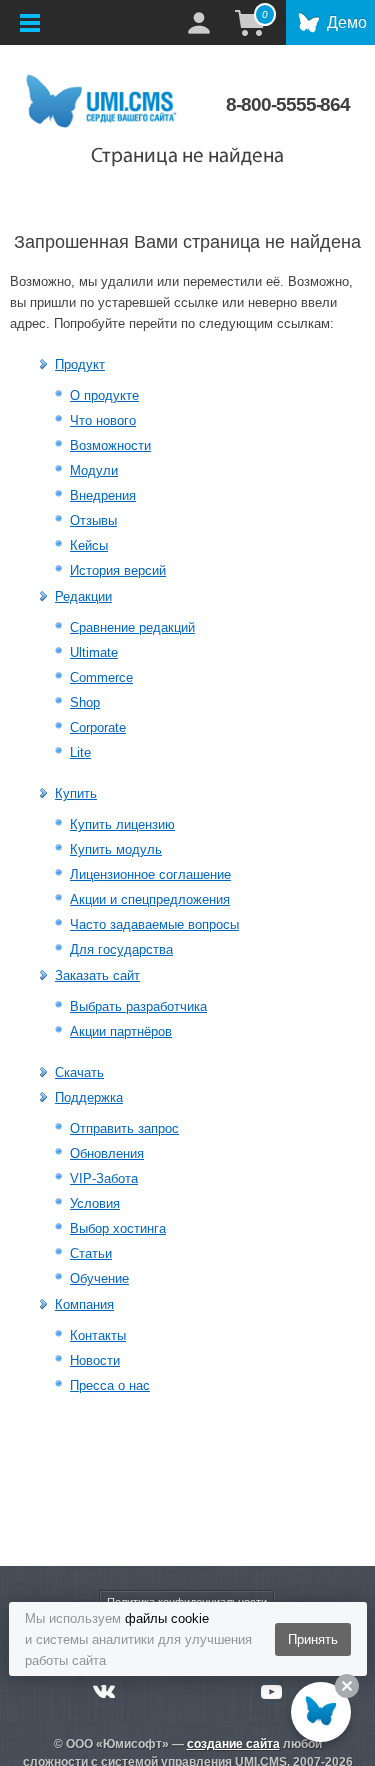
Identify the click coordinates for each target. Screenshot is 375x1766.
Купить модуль (116, 849)
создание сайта (233, 1744)
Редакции (83, 596)
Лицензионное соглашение (150, 874)
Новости (95, 1360)
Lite (80, 752)
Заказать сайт (97, 975)
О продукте (104, 395)
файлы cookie (167, 1618)
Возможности (110, 445)
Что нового (103, 420)
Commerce (101, 677)
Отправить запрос (124, 1128)
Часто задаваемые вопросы (154, 924)
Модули (94, 470)
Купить (76, 793)
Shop (85, 702)
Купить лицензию (122, 824)
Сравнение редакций (132, 627)
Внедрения (103, 495)
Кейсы (89, 545)
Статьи (91, 1253)
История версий (118, 570)
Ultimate (94, 652)
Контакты (98, 1335)
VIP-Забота (104, 1178)
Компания (84, 1304)
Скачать (79, 1072)
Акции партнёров (121, 1031)
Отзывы (93, 520)
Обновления (107, 1153)
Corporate (98, 727)
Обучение (99, 1278)
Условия (95, 1203)
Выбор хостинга (118, 1228)
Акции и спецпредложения (150, 899)
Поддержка (89, 1097)
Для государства (121, 949)
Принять (313, 1639)
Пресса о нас (110, 1385)
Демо (347, 22)
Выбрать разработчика (138, 1006)
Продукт (80, 364)
